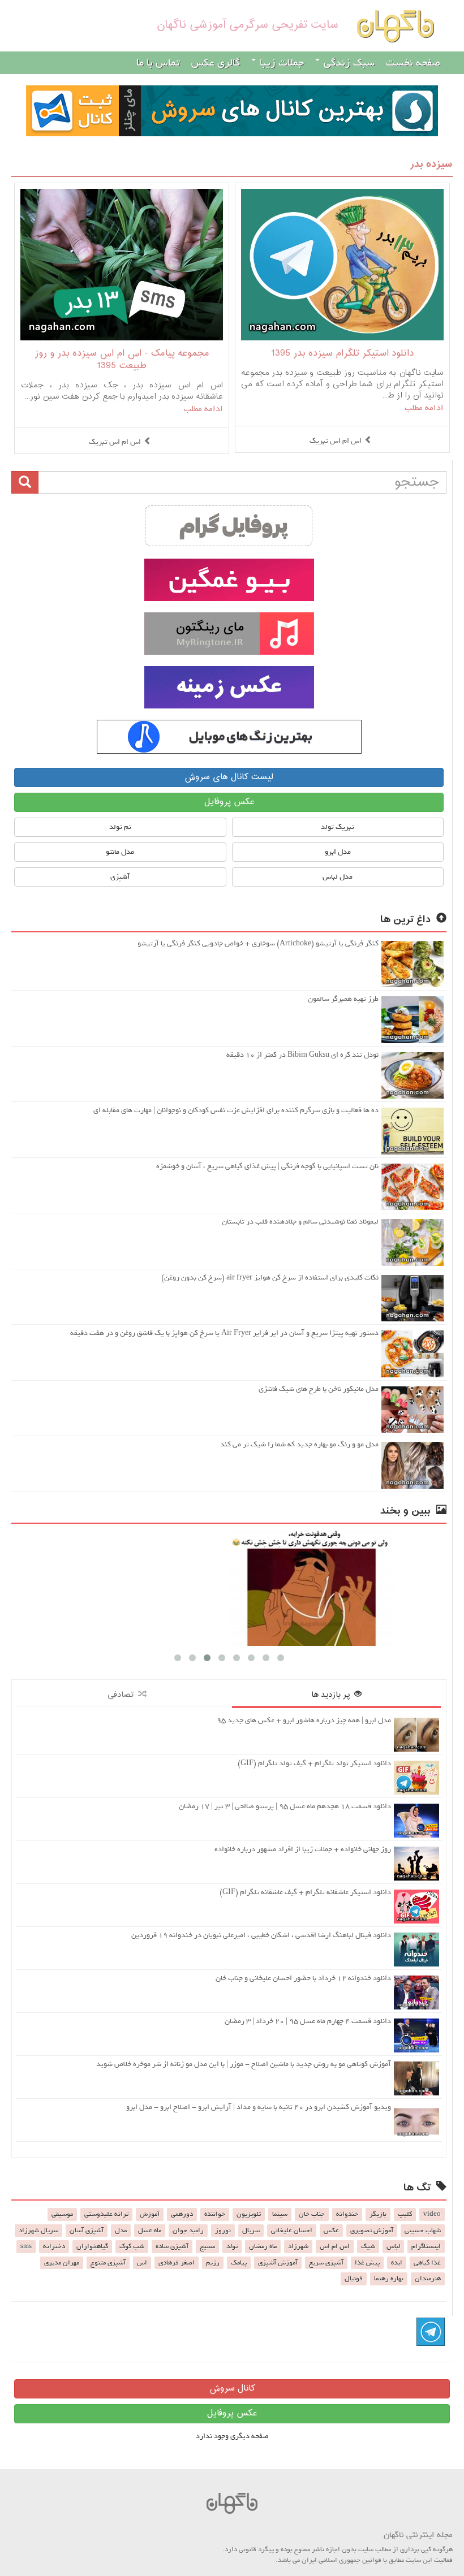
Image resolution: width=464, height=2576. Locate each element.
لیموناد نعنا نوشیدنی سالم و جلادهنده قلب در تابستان (300, 1222)
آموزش (150, 2214)
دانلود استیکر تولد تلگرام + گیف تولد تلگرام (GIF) (314, 1763)
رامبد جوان (188, 2231)
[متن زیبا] (229, 580)
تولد (232, 2246)
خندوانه (347, 2214)
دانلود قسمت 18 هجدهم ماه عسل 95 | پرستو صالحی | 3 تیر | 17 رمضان (285, 1806)
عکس (331, 2231)
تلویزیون (249, 2214)
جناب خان (312, 2214)
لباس (393, 2246)
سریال (251, 2231)
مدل (121, 2231)
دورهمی (182, 2214)
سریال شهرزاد (38, 2231)
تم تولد (120, 827)
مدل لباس (338, 877)
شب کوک (132, 2246)
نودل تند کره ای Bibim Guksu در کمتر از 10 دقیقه (302, 1055)
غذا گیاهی (427, 2263)
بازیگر (378, 2214)
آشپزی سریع (326, 2263)
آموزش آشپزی (278, 2263)
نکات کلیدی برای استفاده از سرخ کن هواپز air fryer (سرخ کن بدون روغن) (270, 1278)
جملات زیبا (280, 63)
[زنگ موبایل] (229, 634)
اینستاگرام (426, 2246)
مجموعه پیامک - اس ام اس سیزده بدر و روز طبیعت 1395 (122, 360)
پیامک (239, 2263)
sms (26, 2246)
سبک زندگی (348, 63)
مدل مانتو (120, 852)
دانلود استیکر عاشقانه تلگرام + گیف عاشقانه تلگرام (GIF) (305, 1892)
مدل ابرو (338, 852)
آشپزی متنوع (108, 2263)
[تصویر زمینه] (229, 687)
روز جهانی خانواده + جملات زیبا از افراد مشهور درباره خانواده (303, 1849)
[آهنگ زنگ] (229, 737)
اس (142, 2263)
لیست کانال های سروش (229, 777)
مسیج (207, 2246)
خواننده (215, 2214)
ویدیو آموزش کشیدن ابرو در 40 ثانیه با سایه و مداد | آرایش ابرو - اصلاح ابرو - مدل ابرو (259, 2107)
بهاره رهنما (389, 2279)
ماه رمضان (263, 2246)
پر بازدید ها (333, 1695)
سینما (280, 2214)
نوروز (223, 2231)
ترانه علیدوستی (106, 2214)
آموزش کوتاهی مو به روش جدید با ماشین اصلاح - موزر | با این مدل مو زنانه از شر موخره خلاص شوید (244, 2064)
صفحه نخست (413, 63)
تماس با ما (158, 63)
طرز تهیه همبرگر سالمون (343, 999)
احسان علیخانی (292, 2231)
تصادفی (123, 1695)
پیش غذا (367, 2263)
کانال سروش (232, 2389)
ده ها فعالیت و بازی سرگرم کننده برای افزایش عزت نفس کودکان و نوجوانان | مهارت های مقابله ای (236, 1110)
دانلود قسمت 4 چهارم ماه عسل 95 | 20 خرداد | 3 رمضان (308, 2021)
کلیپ (405, 2214)
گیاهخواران (92, 2246)
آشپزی (120, 877)
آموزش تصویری (372, 2231)
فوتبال (354, 2279)
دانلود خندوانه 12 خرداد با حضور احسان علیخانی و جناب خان (303, 1978)
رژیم (213, 2263)
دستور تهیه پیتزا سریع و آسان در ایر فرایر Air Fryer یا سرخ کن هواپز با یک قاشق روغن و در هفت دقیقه (224, 1333)
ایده (397, 2263)
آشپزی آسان (87, 2231)
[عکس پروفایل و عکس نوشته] (229, 526)
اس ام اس (335, 2246)
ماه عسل (150, 2231)
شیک (368, 2246)
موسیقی (62, 2214)
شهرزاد (298, 2246)
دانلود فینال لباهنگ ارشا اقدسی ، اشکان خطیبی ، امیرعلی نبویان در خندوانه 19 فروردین (261, 1935)
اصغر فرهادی (177, 2263)
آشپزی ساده (172, 2246)
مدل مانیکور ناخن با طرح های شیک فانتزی (319, 1389)
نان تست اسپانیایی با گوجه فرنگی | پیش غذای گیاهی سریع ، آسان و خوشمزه (267, 1166)
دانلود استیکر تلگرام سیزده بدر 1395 (342, 354)
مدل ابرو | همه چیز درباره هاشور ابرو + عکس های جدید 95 (304, 1720)
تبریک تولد (338, 827)
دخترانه (54, 2246)
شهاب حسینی (423, 2231)
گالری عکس (216, 63)
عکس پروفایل (229, 802)
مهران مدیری (62, 2263)
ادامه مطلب (424, 408)
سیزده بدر (431, 164)
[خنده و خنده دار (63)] (229, 1588)
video (432, 2214)
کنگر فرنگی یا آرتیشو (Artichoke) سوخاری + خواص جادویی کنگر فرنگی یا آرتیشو (258, 943)
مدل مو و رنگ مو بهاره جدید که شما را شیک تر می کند (299, 1444)
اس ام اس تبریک (336, 441)
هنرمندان (428, 2279)
